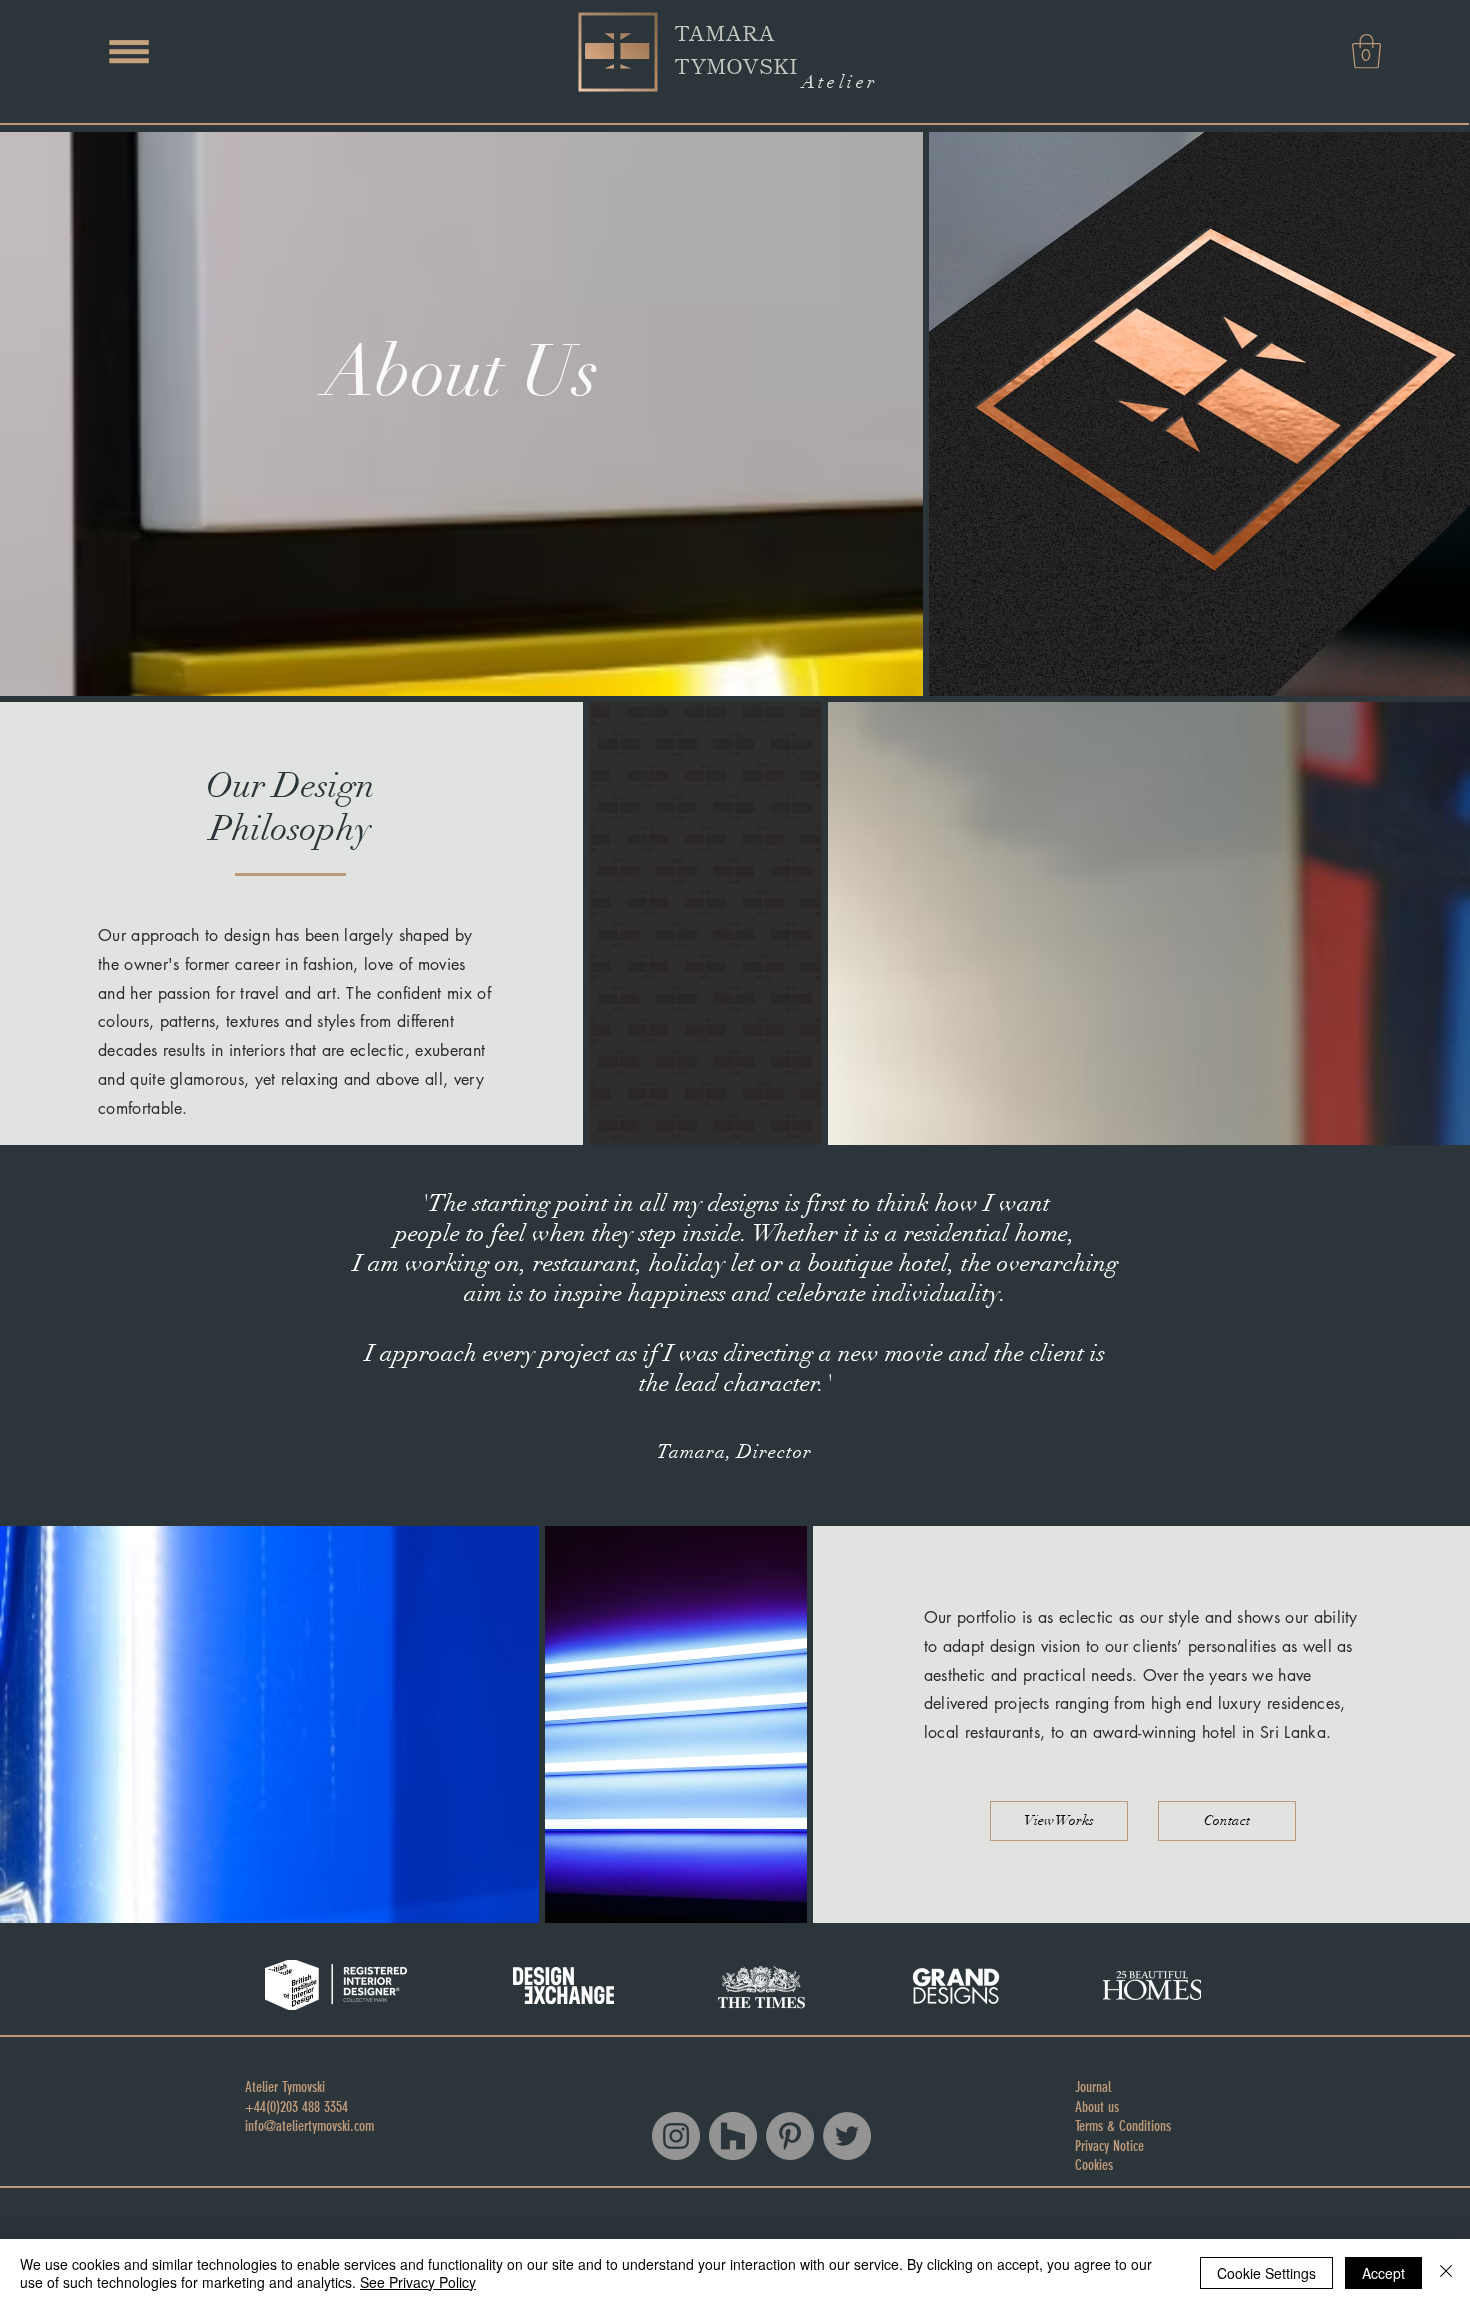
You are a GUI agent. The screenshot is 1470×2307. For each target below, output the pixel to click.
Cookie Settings (1266, 2273)
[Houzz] (733, 2136)
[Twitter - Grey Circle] (847, 2136)
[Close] (1446, 2273)
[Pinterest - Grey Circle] (790, 2136)
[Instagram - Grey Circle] (676, 2136)
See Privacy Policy (418, 2282)
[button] (129, 51)
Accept (1383, 2273)
